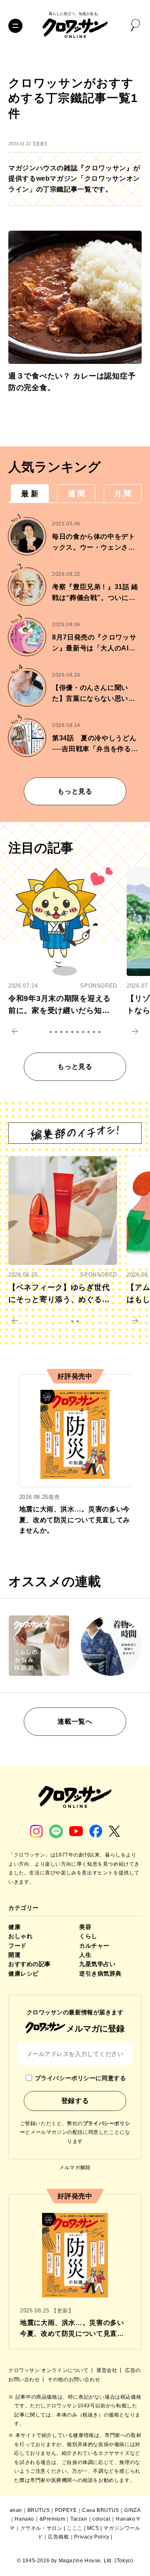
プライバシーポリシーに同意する (80, 2078)
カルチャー (94, 1946)
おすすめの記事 (30, 1964)
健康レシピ (24, 1974)
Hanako (24, 2519)
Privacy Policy (92, 2537)
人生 (85, 1955)
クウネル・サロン (41, 2528)
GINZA (132, 2510)
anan (16, 2510)
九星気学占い (97, 1964)
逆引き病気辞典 (100, 1974)
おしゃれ (20, 1936)
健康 (14, 1927)
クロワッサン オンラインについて (49, 2370)
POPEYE (66, 2510)
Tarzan (79, 2519)
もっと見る (75, 791)
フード (17, 1946)
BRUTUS (39, 2510)
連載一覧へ (75, 1721)
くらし (88, 1936)
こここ (75, 2528)
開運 (14, 1955)
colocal (101, 2519)
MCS (93, 2528)
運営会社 (107, 2370)
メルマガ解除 (75, 2168)
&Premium (52, 2519)
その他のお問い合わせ (74, 2379)
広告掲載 (58, 2537)
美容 (85, 1927)
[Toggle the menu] (15, 26)
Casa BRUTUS (101, 2510)
